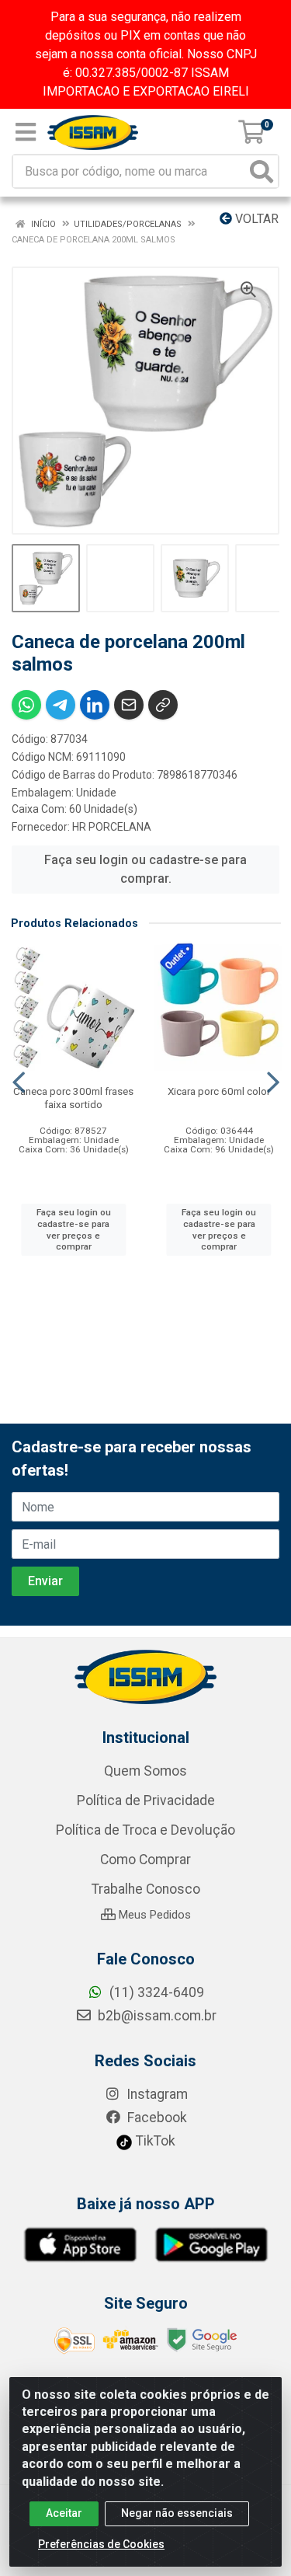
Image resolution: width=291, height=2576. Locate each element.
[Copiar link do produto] (163, 705)
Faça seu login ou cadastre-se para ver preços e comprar (74, 1229)
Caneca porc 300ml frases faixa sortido (73, 1098)
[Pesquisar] (262, 171)
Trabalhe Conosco (146, 1889)
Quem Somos (145, 1771)
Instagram (156, 2094)
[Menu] (26, 132)
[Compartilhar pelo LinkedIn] (95, 705)
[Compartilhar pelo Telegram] (61, 705)
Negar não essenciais (177, 2513)
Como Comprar (145, 1860)
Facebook (156, 2118)
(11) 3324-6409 (155, 1992)
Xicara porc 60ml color (219, 1091)
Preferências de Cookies (101, 2544)
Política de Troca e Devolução (145, 1830)
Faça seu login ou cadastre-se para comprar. (145, 869)
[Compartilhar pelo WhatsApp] (26, 705)
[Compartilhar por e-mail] (129, 705)
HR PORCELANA (112, 827)
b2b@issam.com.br (156, 2016)
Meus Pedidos (153, 1915)
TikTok (154, 2141)
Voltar (255, 219)
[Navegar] (19, 1082)
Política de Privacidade (146, 1800)
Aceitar (64, 2513)
